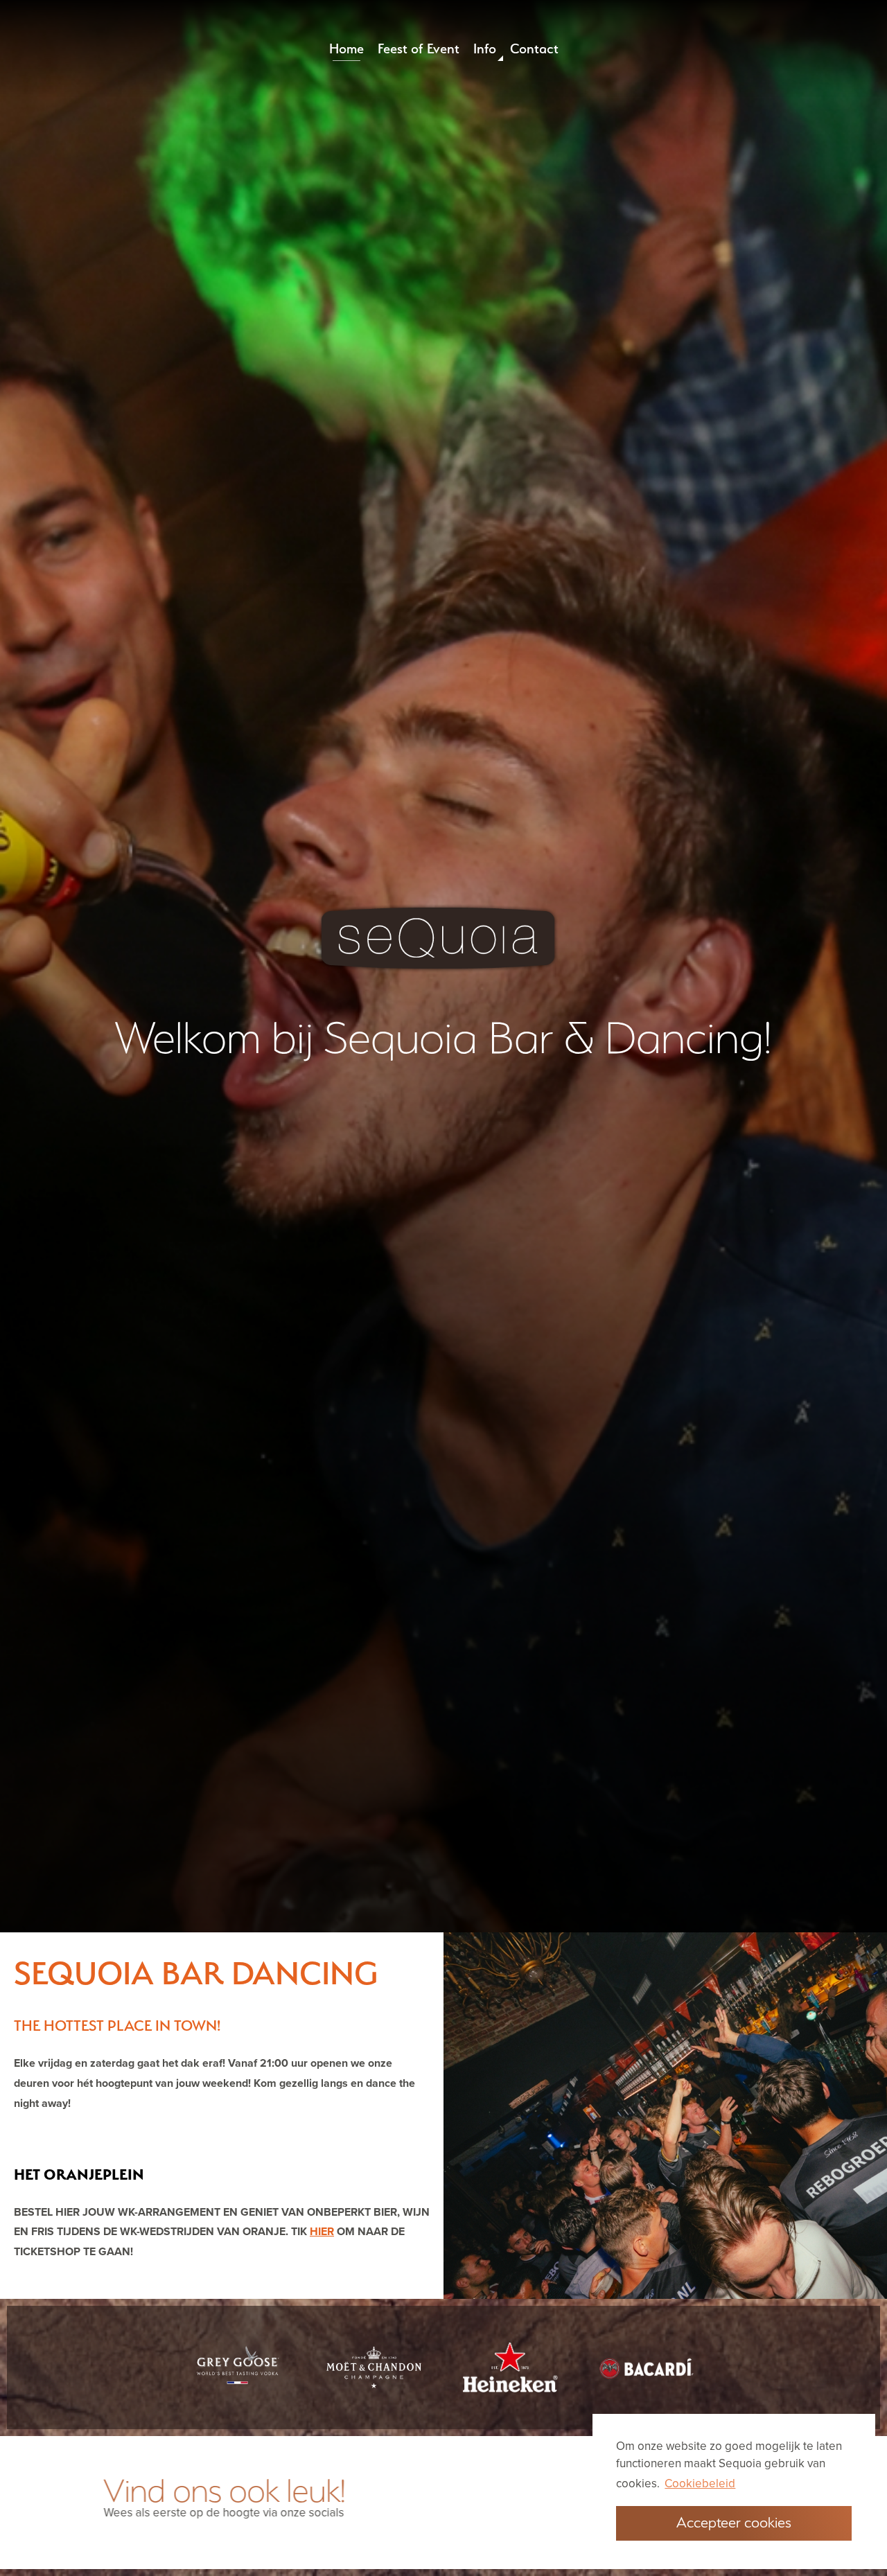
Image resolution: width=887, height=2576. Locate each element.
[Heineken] (510, 2368)
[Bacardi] (647, 2368)
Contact (534, 48)
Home (350, 48)
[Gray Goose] (237, 2367)
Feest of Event (419, 48)
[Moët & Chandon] (374, 2367)
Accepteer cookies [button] (734, 2522)
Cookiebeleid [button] (700, 2484)
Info (485, 48)
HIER (322, 2232)
